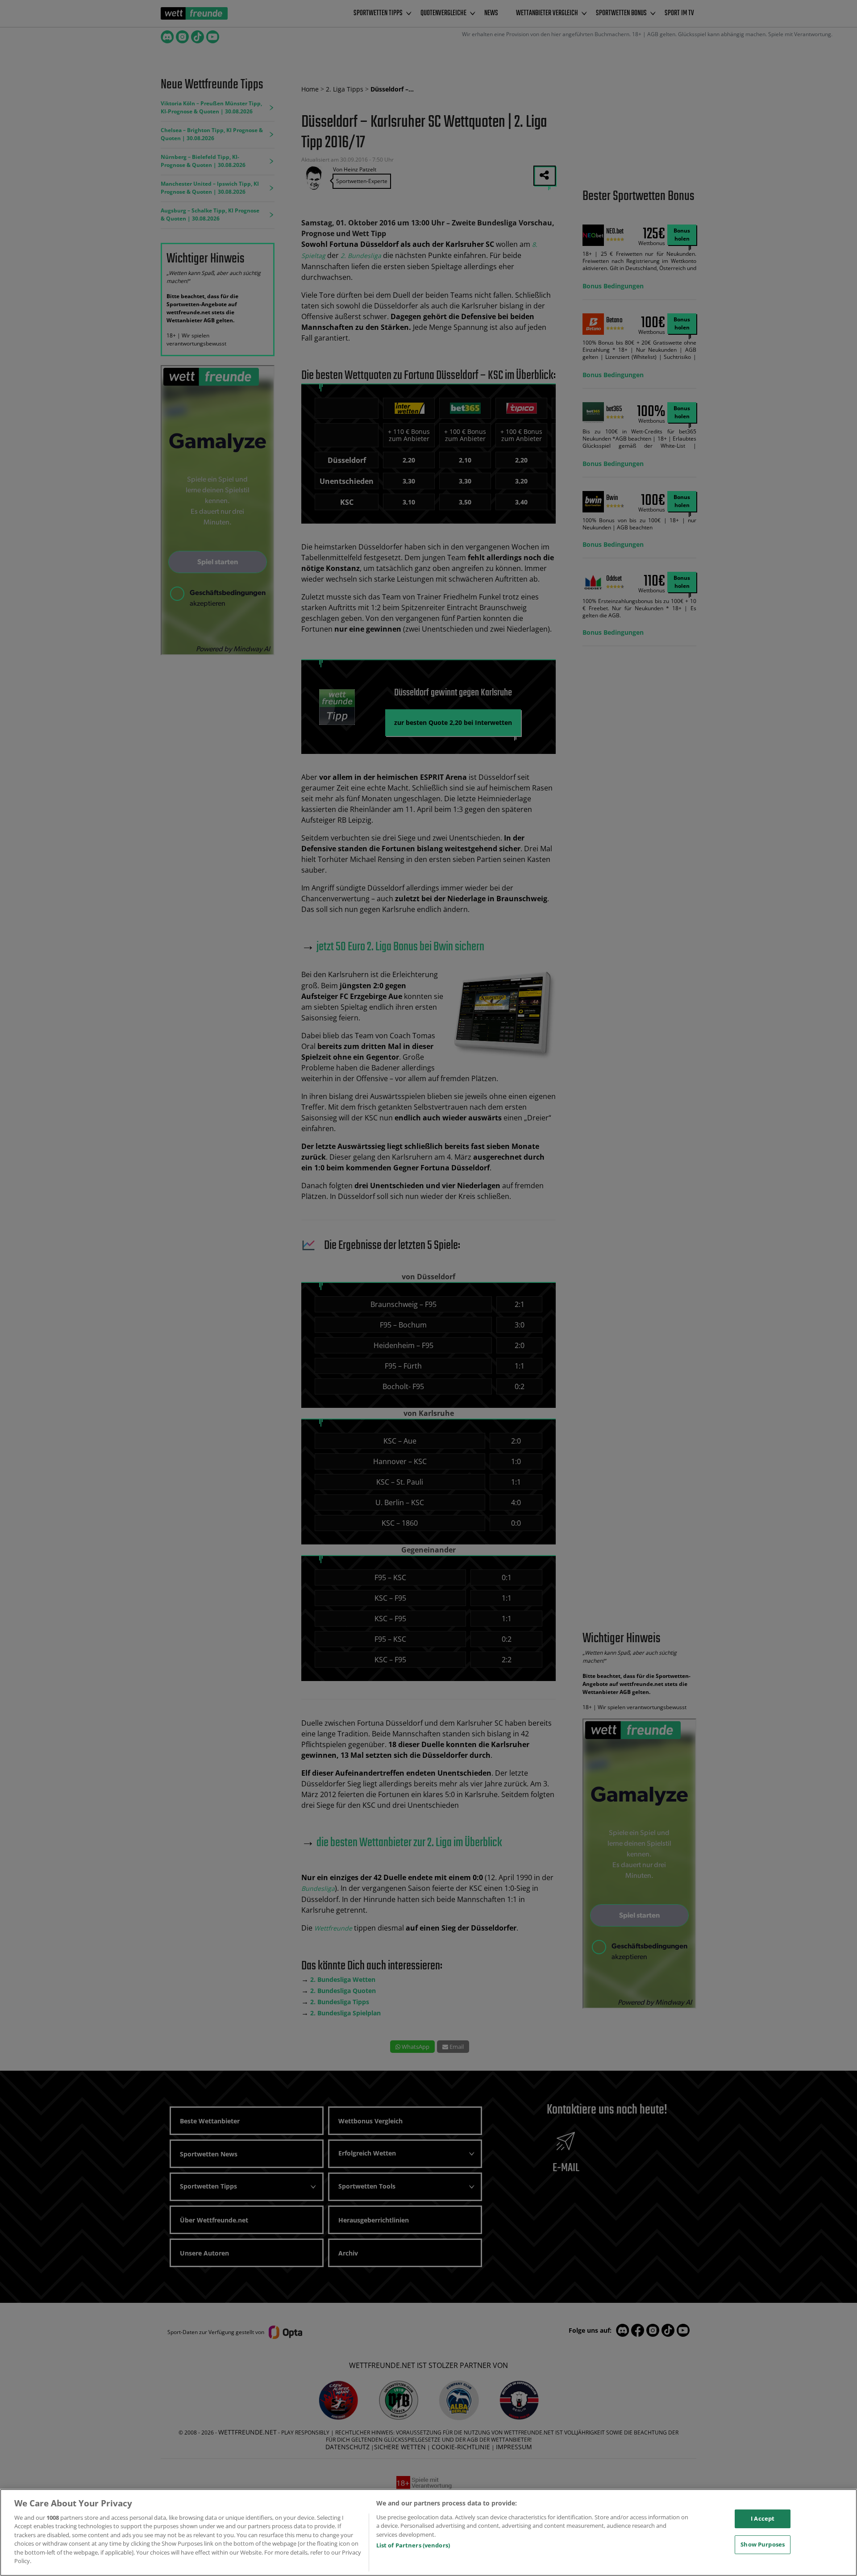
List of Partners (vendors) (413, 2545)
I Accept (763, 2518)
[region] (428, 2532)
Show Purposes (763, 2544)
